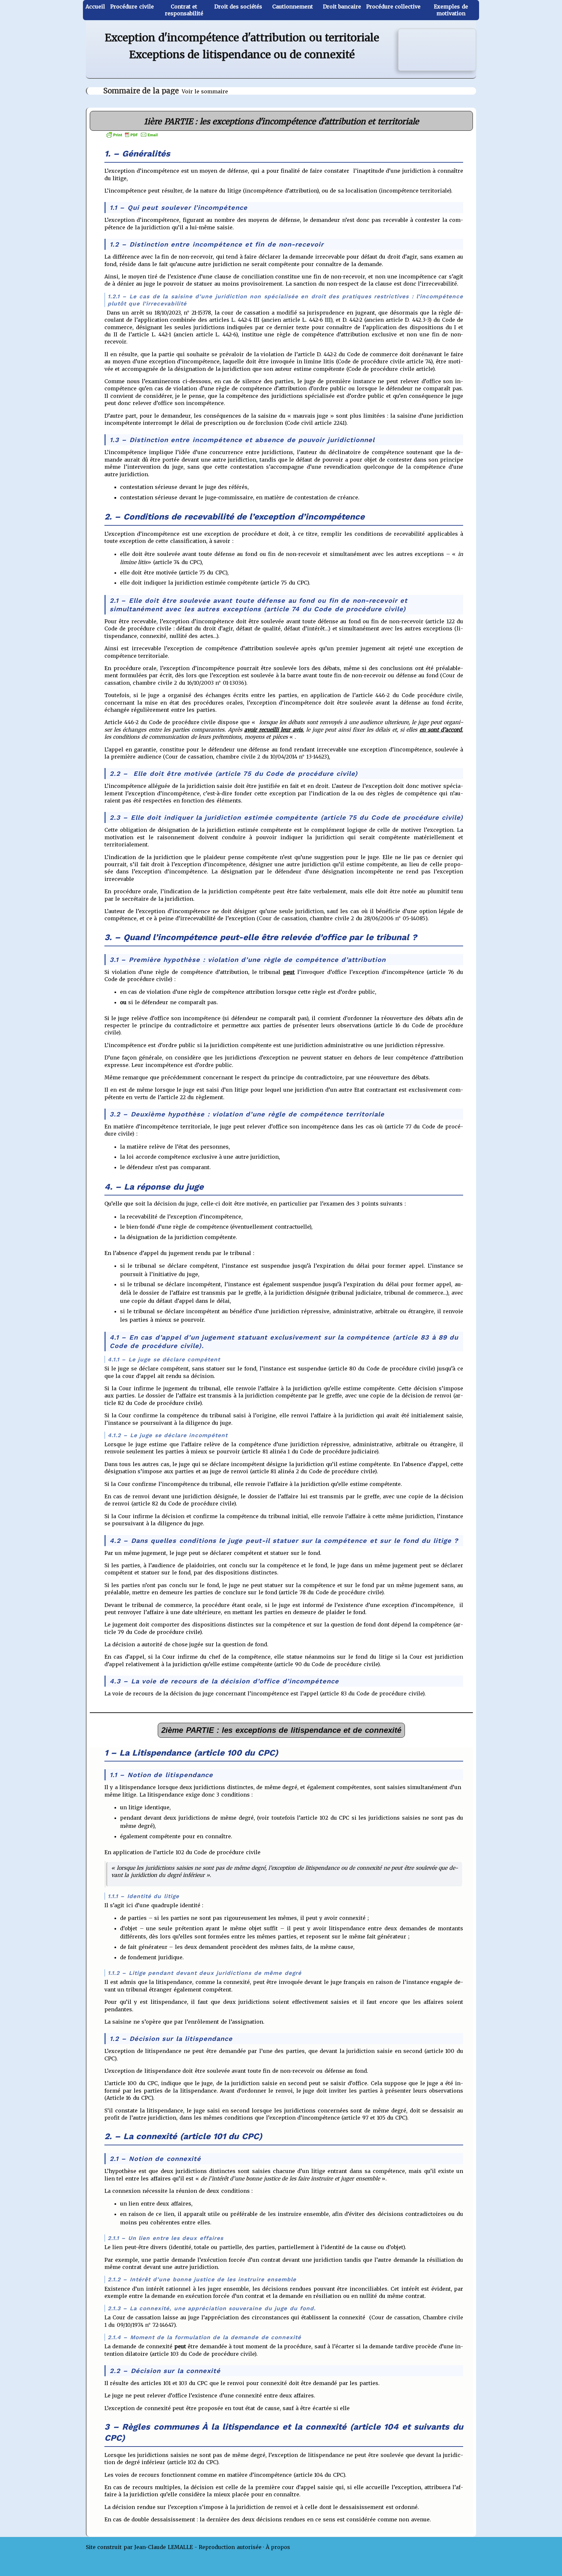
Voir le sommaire (205, 91)
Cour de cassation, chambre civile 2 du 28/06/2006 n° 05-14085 (342, 918)
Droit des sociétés (238, 7)
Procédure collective (393, 7)
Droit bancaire (342, 7)
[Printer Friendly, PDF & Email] (132, 134)
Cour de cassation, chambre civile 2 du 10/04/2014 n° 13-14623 (246, 757)
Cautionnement (293, 7)
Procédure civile (132, 7)
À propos (278, 2547)
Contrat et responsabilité (184, 10)
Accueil (95, 7)
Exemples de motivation (451, 10)
